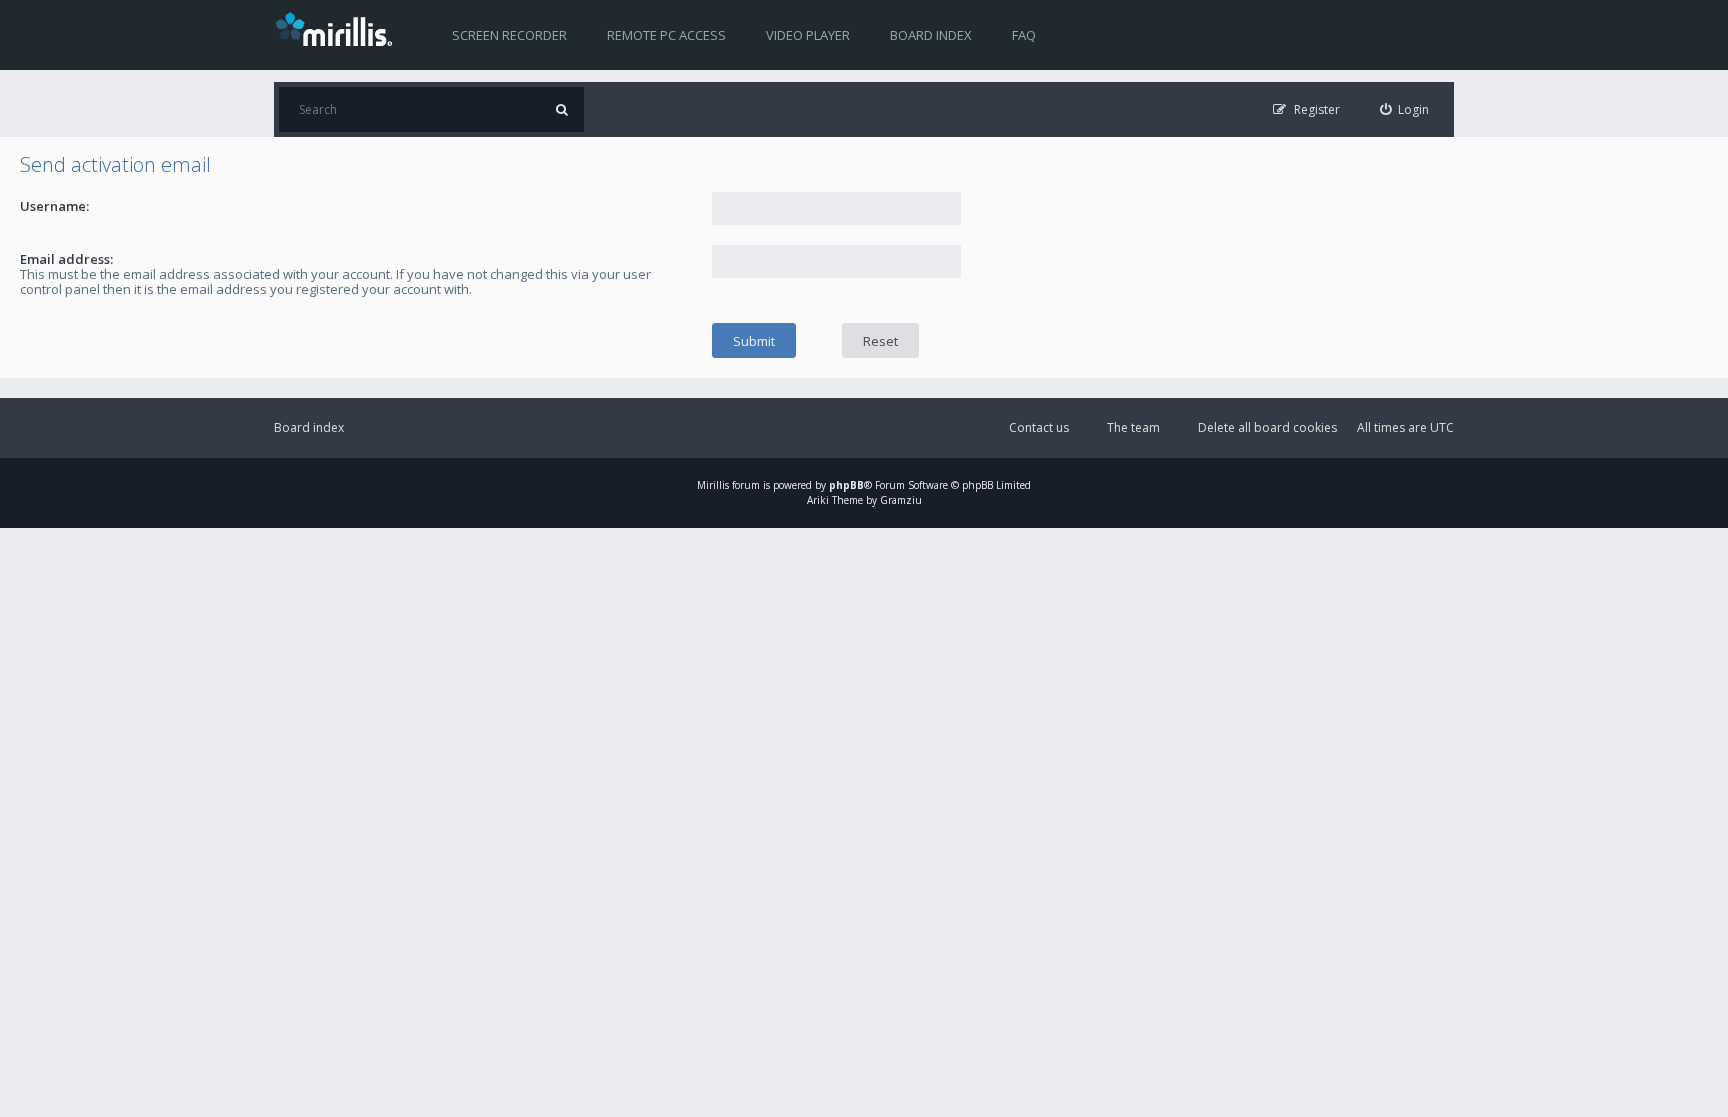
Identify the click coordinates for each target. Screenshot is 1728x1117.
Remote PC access (666, 35)
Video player (808, 35)
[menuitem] (1405, 109)
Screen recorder (509, 35)
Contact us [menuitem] (1039, 427)
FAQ (1024, 35)
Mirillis (713, 485)
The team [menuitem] (1133, 427)
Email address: (66, 259)
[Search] (561, 109)
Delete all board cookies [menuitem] (1267, 427)
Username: (54, 206)
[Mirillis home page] (338, 28)
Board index (931, 35)
